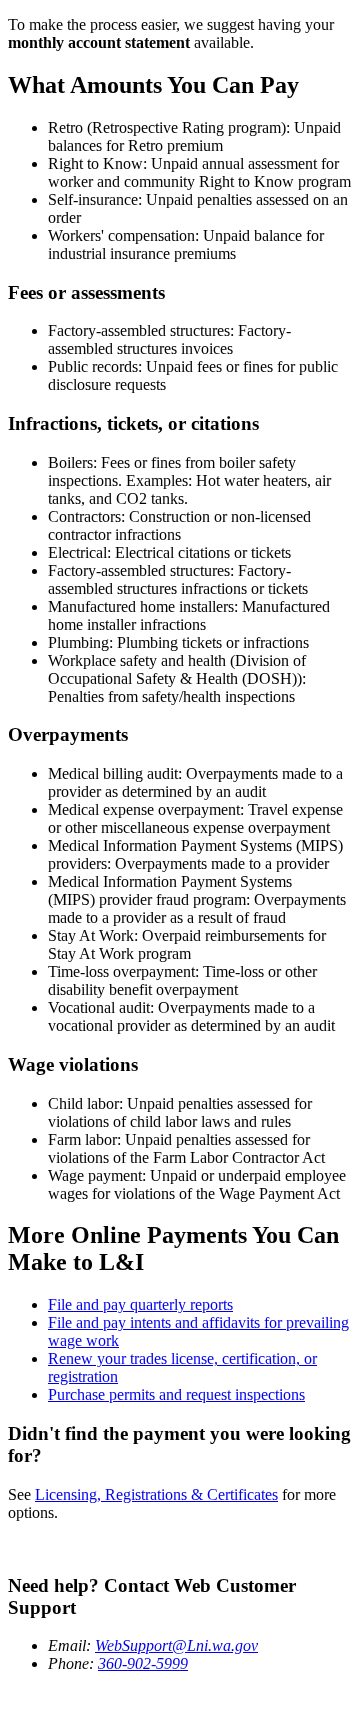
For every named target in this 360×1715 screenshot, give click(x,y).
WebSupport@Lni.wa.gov (176, 1645)
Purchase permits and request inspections (176, 1394)
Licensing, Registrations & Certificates (156, 1494)
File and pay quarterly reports (140, 1304)
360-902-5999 (143, 1663)
